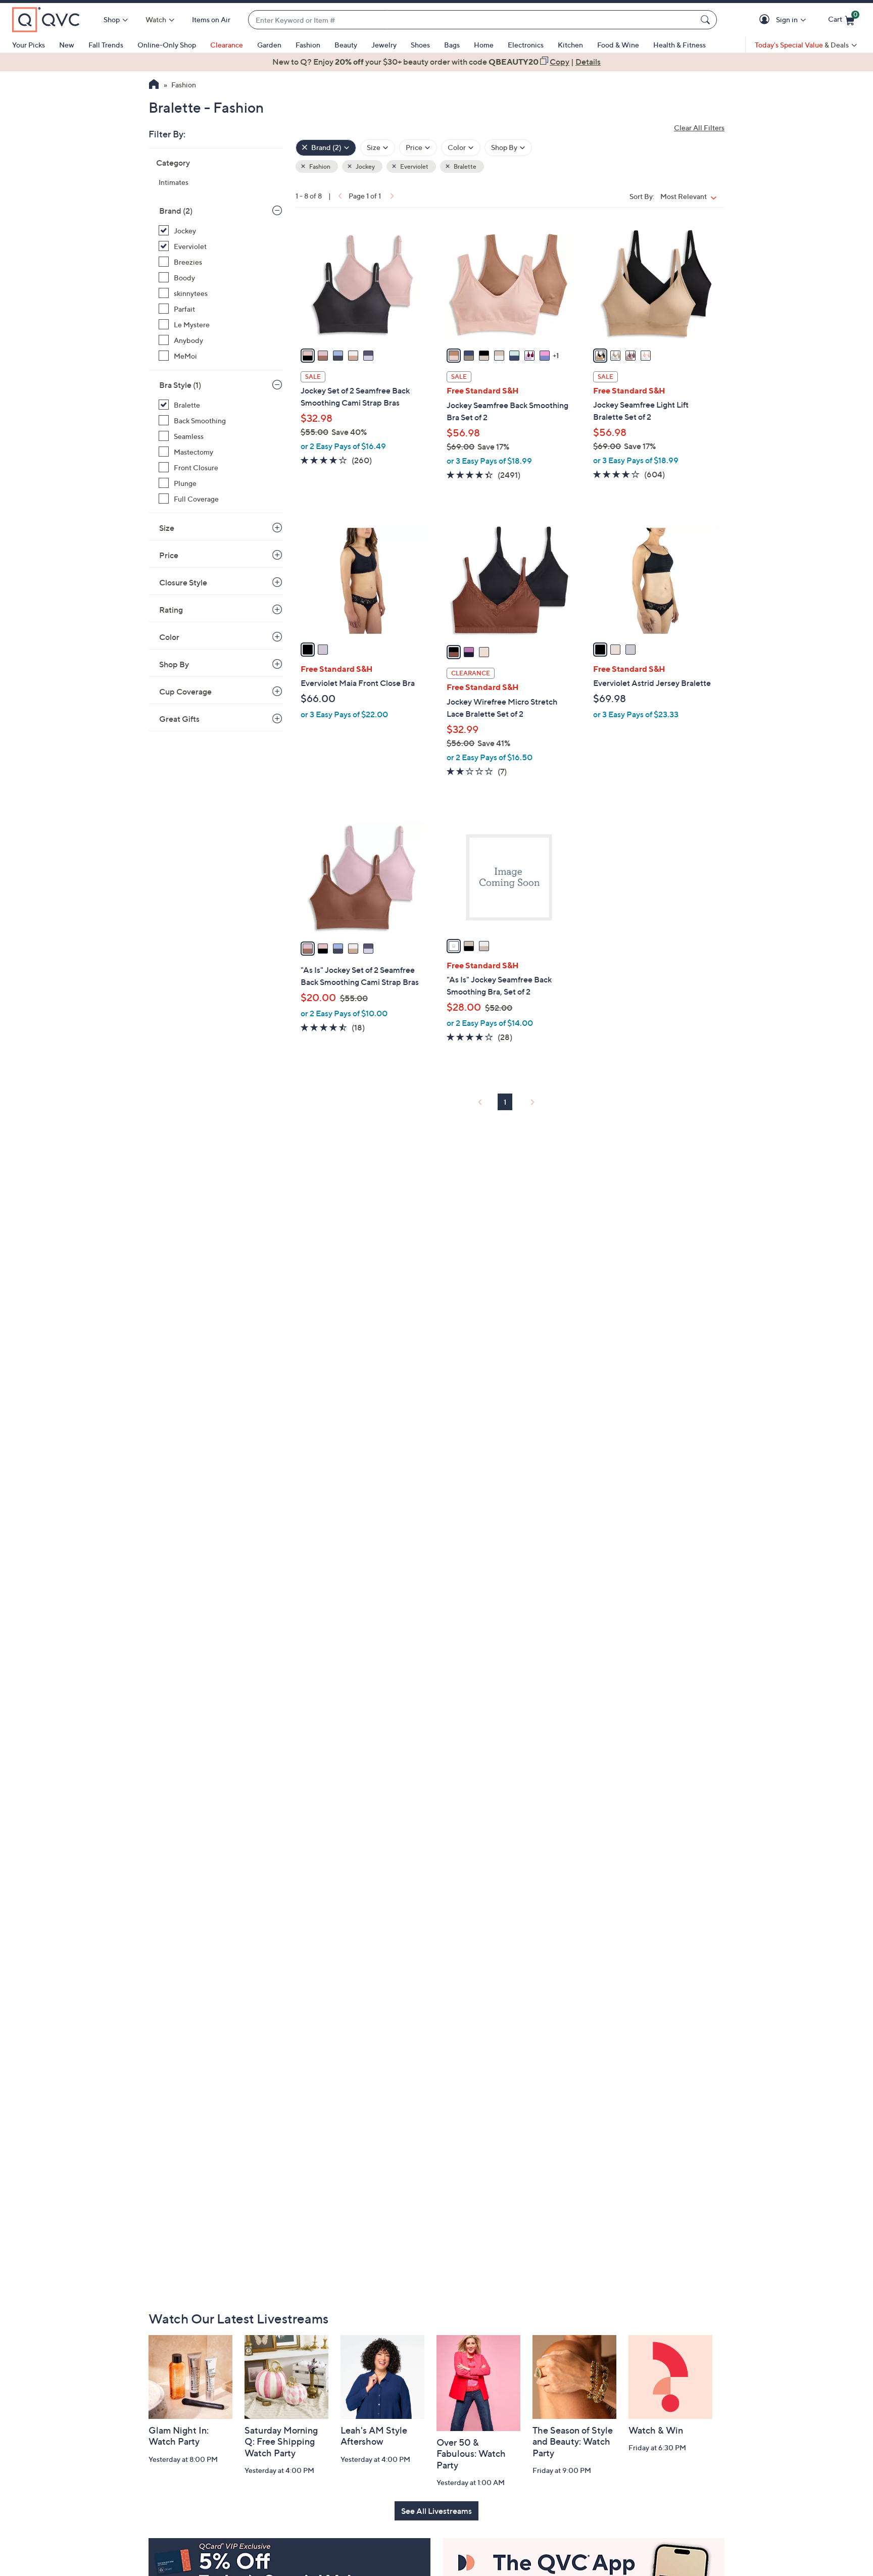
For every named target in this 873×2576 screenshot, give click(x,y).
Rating (171, 610)
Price (169, 555)
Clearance (227, 45)
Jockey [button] (365, 166)
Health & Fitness (680, 45)
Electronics (526, 45)
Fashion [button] (319, 166)
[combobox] (472, 20)
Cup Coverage (185, 691)
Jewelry (384, 45)
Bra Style (180, 385)
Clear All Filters (699, 128)
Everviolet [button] (414, 166)
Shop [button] (112, 19)
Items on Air (211, 19)
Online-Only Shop (167, 45)
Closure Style (183, 582)
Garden (269, 45)
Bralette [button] (465, 166)
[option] (437, 62)
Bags (452, 45)
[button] (766, 20)
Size (167, 528)
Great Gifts (179, 719)
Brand (176, 211)
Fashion (308, 45)
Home (484, 45)
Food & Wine (618, 45)
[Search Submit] (707, 20)
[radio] (308, 356)
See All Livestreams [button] (437, 2511)
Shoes (420, 45)
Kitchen (570, 45)
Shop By (174, 664)
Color (169, 637)
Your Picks (29, 45)
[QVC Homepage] (154, 85)
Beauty (346, 45)
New (67, 45)
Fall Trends (106, 45)
